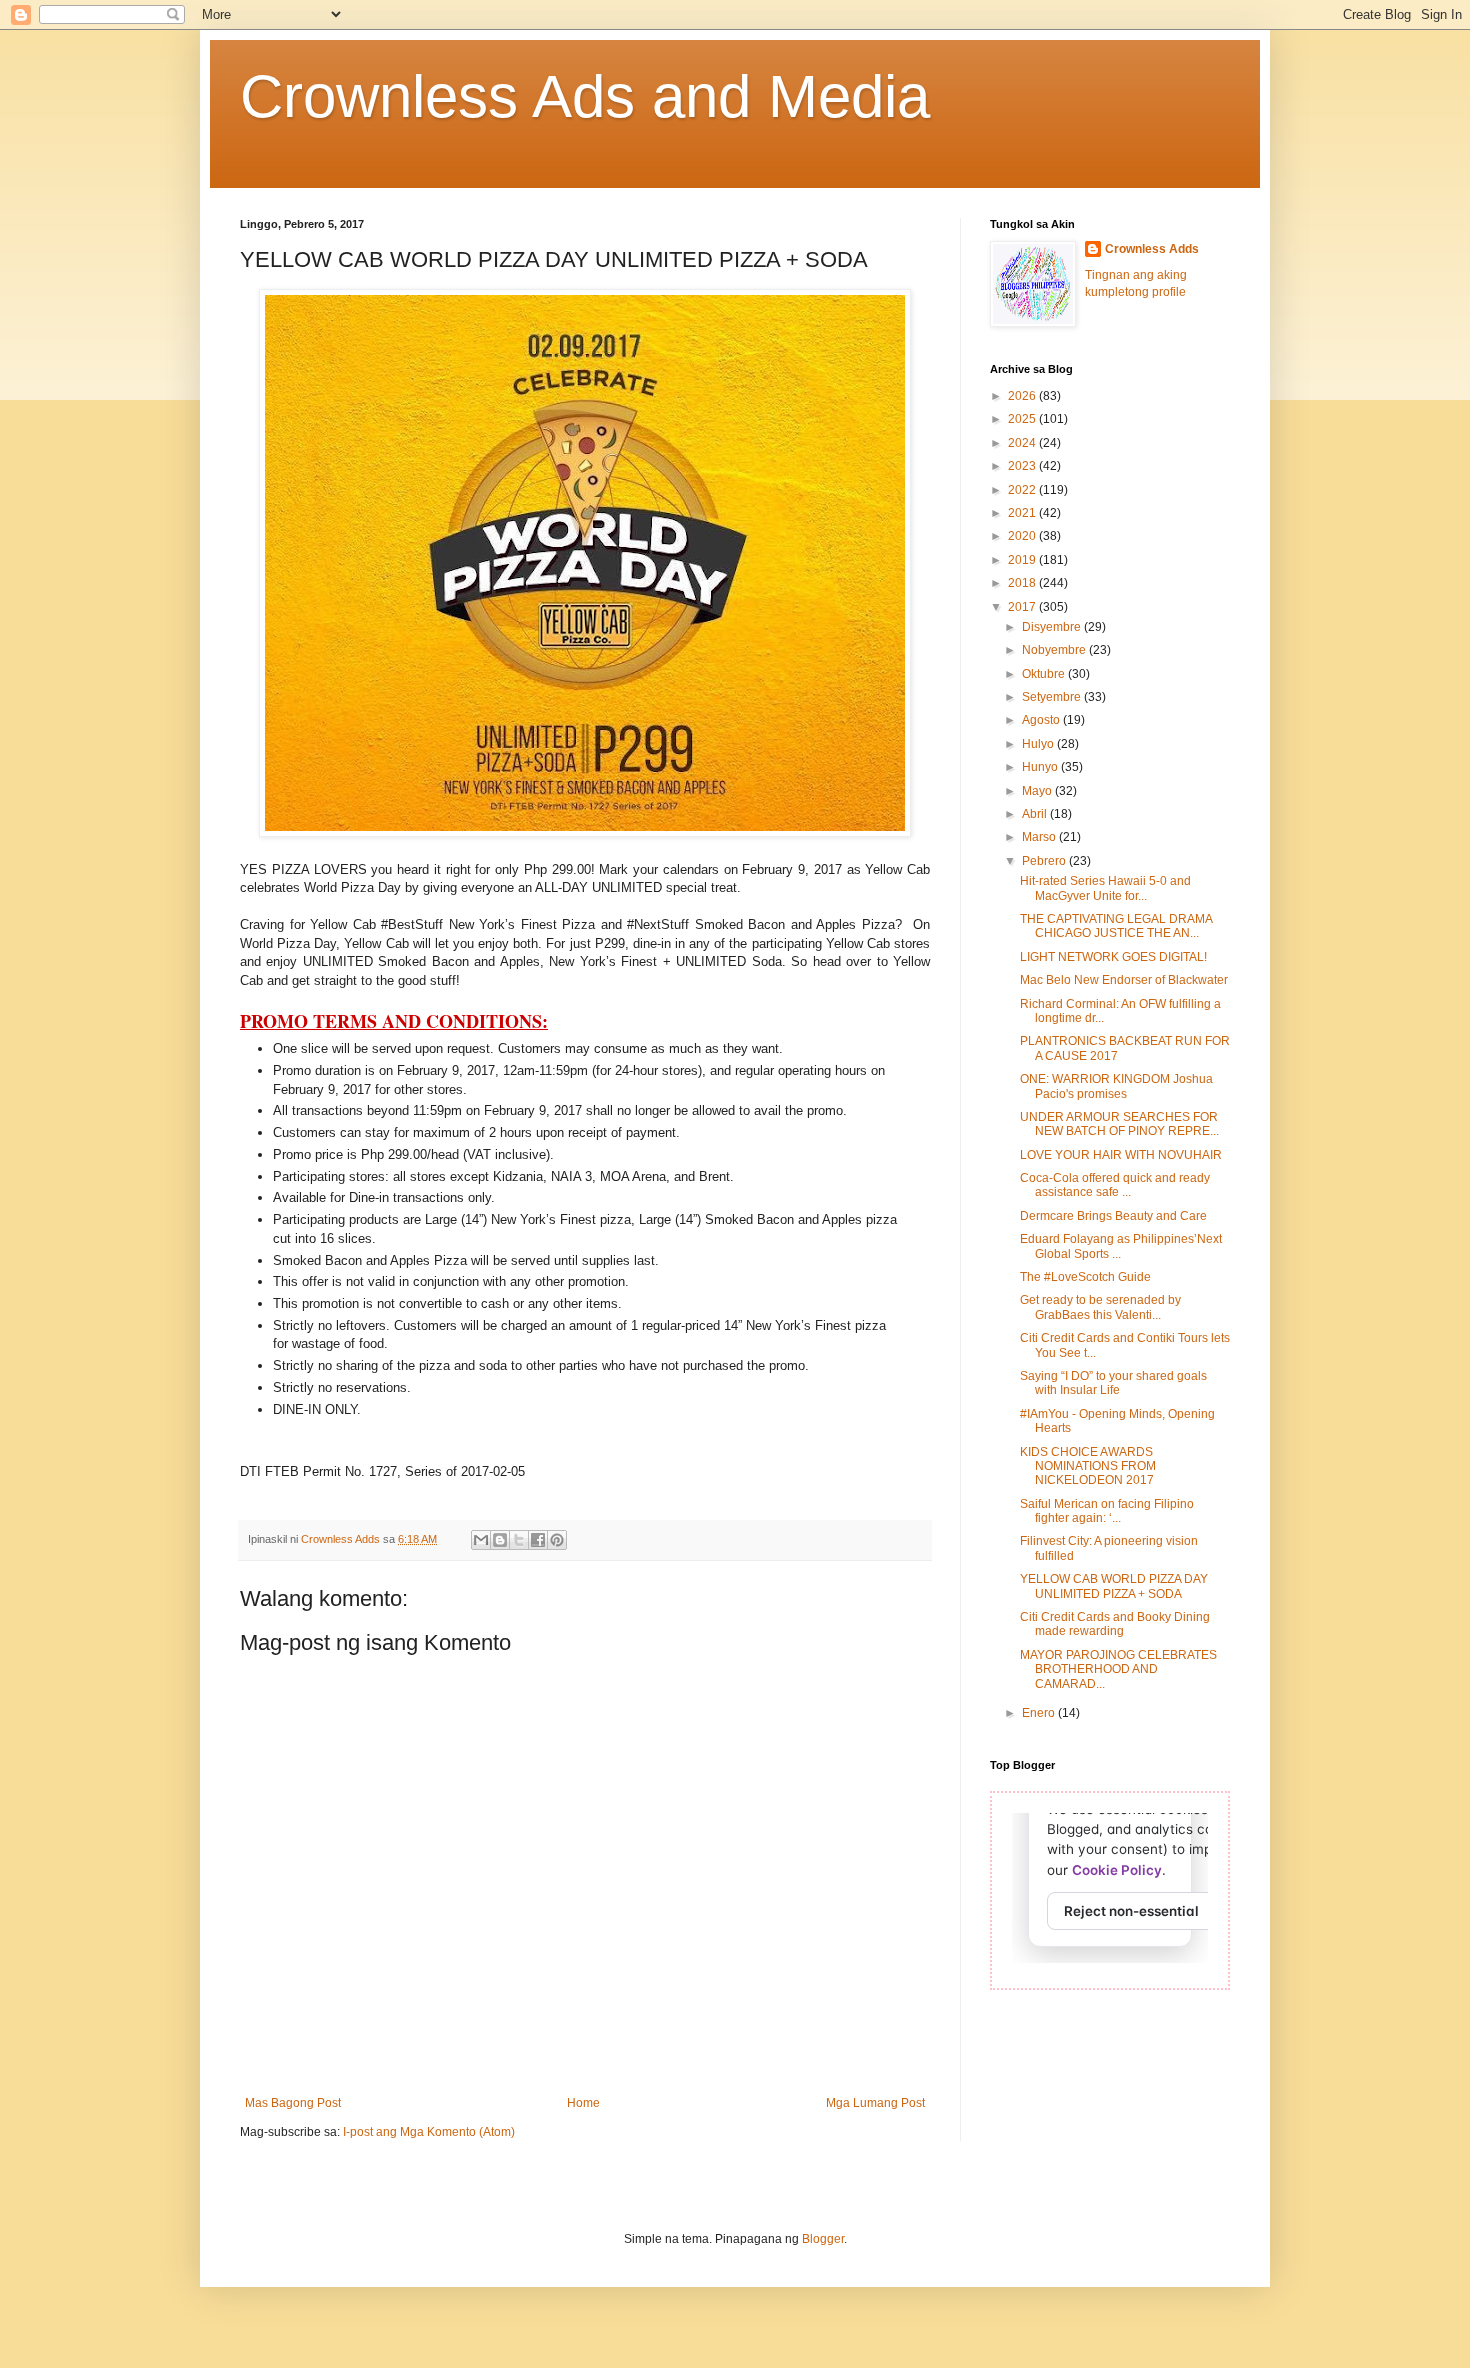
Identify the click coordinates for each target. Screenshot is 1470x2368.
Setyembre (1053, 697)
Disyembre (1053, 627)
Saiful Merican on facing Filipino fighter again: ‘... (1107, 1511)
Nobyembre (1055, 650)
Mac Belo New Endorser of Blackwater (1124, 980)
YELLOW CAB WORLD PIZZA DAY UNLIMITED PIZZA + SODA (1114, 1586)
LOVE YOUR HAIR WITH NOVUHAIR (1121, 1155)
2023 (1023, 466)
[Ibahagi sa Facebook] (538, 1540)
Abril (1036, 814)
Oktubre (1045, 674)
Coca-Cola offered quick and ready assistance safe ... (1115, 1185)
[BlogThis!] (500, 1540)
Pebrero (1045, 861)
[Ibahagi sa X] (519, 1540)
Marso (1040, 837)
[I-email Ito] (481, 1540)
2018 (1023, 583)
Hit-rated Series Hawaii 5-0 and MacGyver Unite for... (1105, 888)
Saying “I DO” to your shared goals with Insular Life (1113, 1383)
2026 (1023, 396)
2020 (1023, 536)
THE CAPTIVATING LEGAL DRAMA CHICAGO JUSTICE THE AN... (1116, 926)
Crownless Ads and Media (585, 96)
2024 (1023, 443)
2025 (1023, 419)
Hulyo (1039, 744)
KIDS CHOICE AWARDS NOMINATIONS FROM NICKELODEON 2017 (1088, 1466)
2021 (1023, 513)
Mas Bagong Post (293, 2103)
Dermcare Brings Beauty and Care (1113, 1216)
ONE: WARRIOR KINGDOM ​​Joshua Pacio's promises (1116, 1086)
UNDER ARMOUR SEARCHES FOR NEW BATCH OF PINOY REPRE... (1119, 1124)
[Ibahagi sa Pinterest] (557, 1540)
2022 (1023, 490)
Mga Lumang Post (875, 2103)
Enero (1040, 1713)
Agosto (1042, 720)
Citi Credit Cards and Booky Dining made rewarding (1115, 1624)
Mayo (1038, 791)
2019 (1023, 560)
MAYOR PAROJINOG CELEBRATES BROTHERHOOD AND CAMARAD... (1118, 1669)
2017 (1023, 607)
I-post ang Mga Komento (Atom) (429, 2132)
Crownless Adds (1152, 249)
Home (583, 2103)
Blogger (823, 2239)
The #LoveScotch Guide (1085, 1277)
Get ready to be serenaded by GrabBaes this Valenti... (1100, 1307)
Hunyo (1041, 767)
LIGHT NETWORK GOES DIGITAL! (1113, 957)
